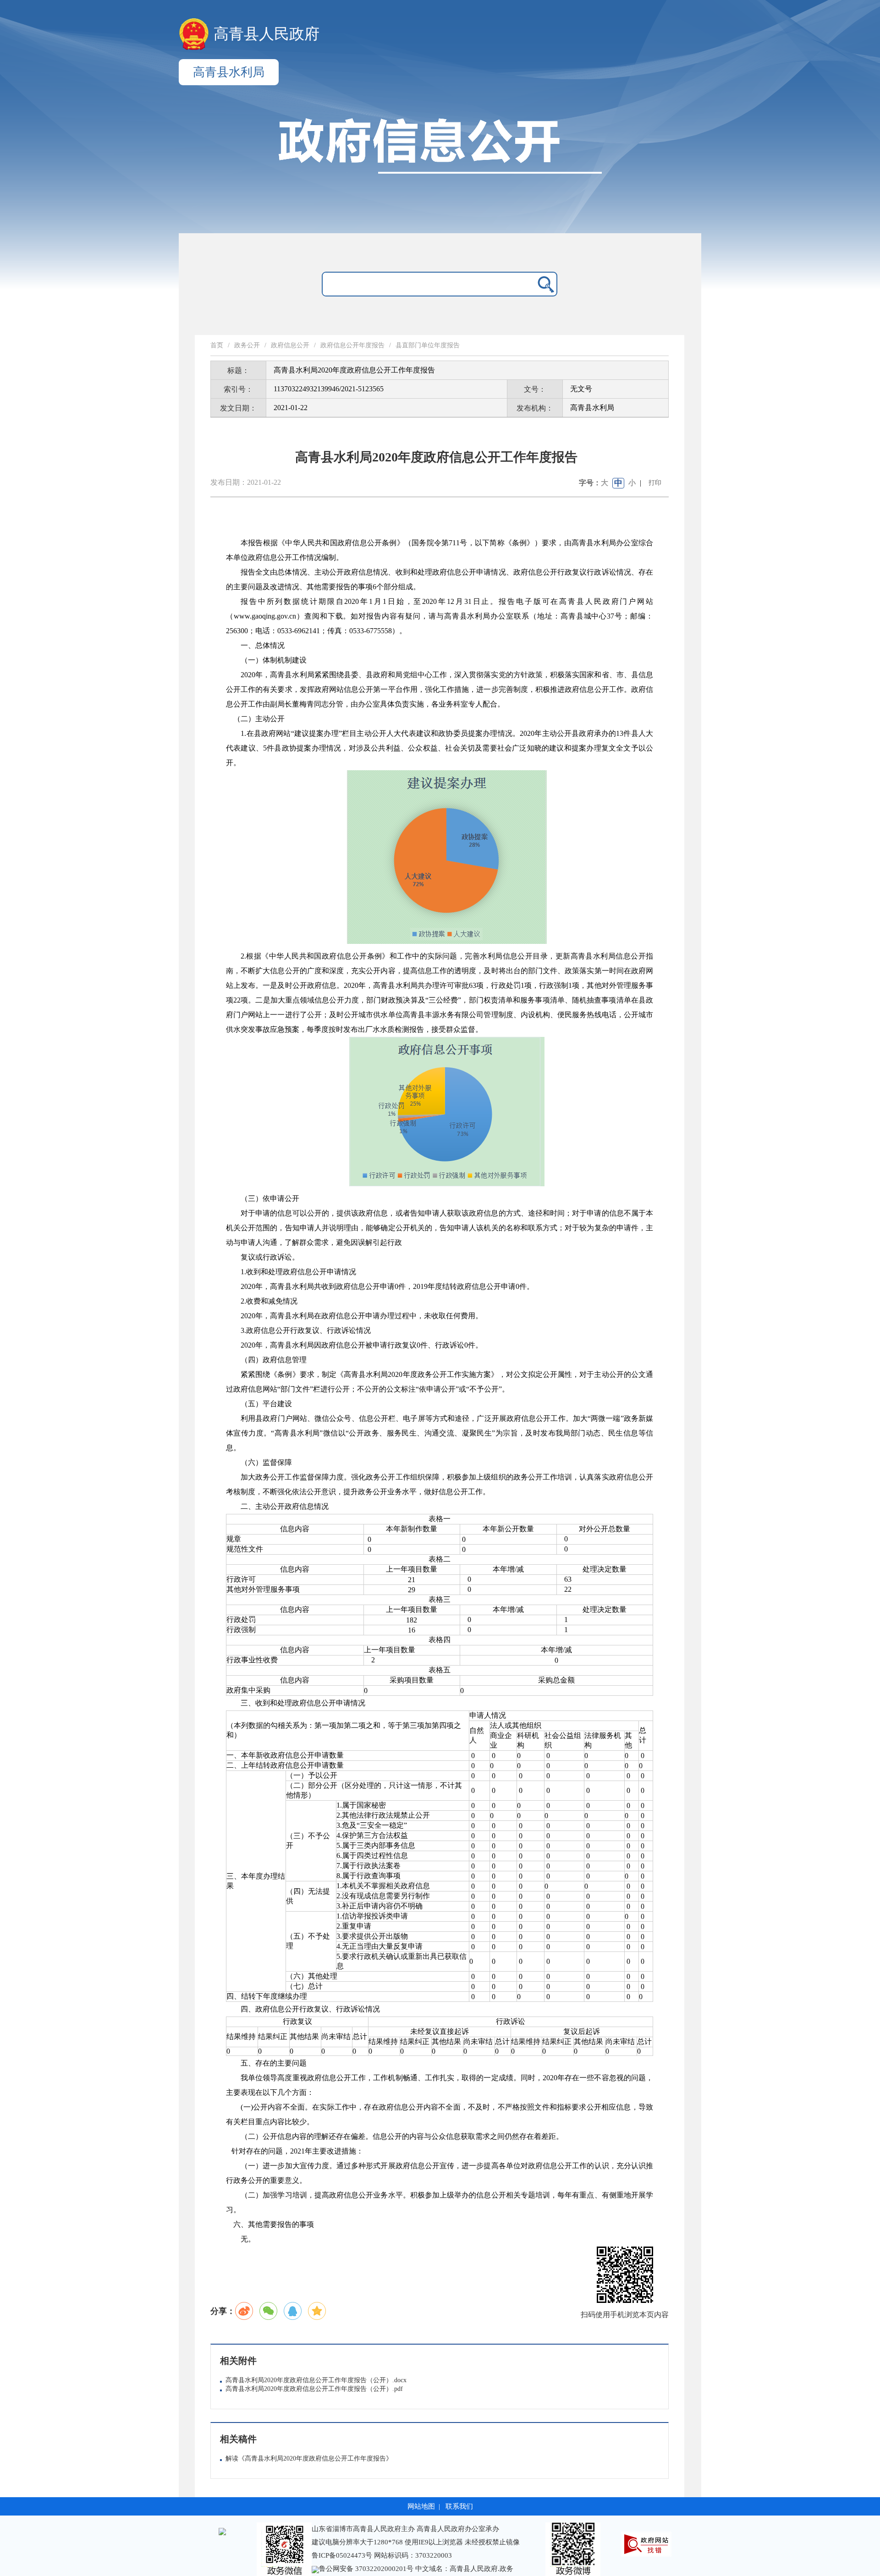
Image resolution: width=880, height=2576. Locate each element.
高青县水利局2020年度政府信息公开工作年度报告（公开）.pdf (314, 2389)
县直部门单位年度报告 (428, 345)
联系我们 (459, 2506)
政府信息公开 (290, 345)
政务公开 (247, 345)
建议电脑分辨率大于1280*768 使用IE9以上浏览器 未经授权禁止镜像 (416, 2542)
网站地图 (421, 2506)
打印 (655, 483)
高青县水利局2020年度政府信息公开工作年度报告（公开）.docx (316, 2380)
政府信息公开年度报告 (352, 345)
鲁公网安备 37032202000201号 (367, 2569)
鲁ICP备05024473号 (342, 2555)
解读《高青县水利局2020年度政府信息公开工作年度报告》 (309, 2458)
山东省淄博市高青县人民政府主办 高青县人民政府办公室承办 (405, 2529)
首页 (217, 345)
